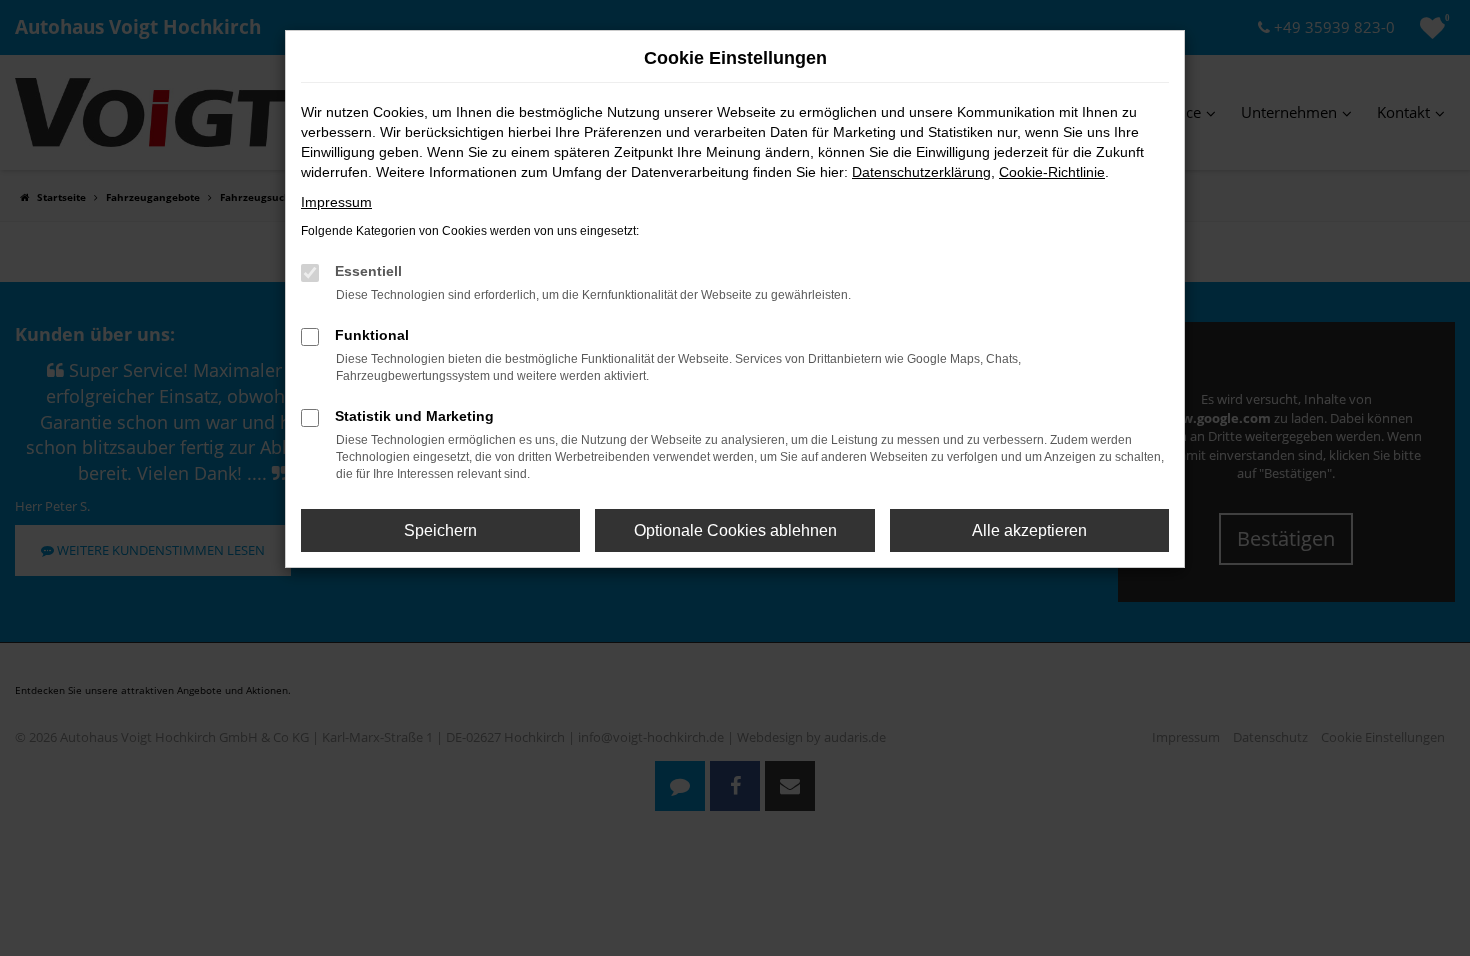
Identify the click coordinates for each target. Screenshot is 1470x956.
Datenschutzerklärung (921, 172)
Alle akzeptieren (1029, 530)
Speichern (440, 530)
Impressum (336, 202)
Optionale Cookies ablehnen (735, 530)
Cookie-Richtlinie (1052, 172)
